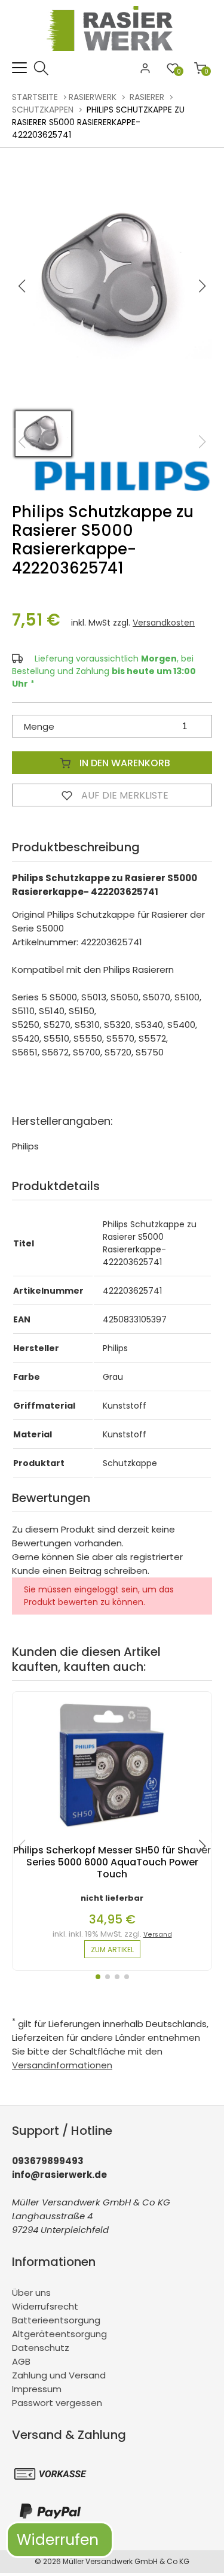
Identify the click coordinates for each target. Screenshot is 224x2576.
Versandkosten (164, 623)
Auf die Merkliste (124, 795)
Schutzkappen (43, 110)
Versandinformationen (62, 2065)
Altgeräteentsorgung (59, 2334)
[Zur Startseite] (112, 54)
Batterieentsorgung (56, 2320)
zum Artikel (112, 1950)
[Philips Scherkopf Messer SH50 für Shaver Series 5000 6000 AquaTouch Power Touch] (112, 1838)
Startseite (35, 97)
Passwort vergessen (57, 2403)
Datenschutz (41, 2348)
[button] (202, 286)
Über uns (31, 2293)
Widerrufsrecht (45, 2306)
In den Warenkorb (124, 763)
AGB (21, 2361)
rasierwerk (93, 97)
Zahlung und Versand (59, 2375)
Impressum (37, 2389)
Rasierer (147, 97)
